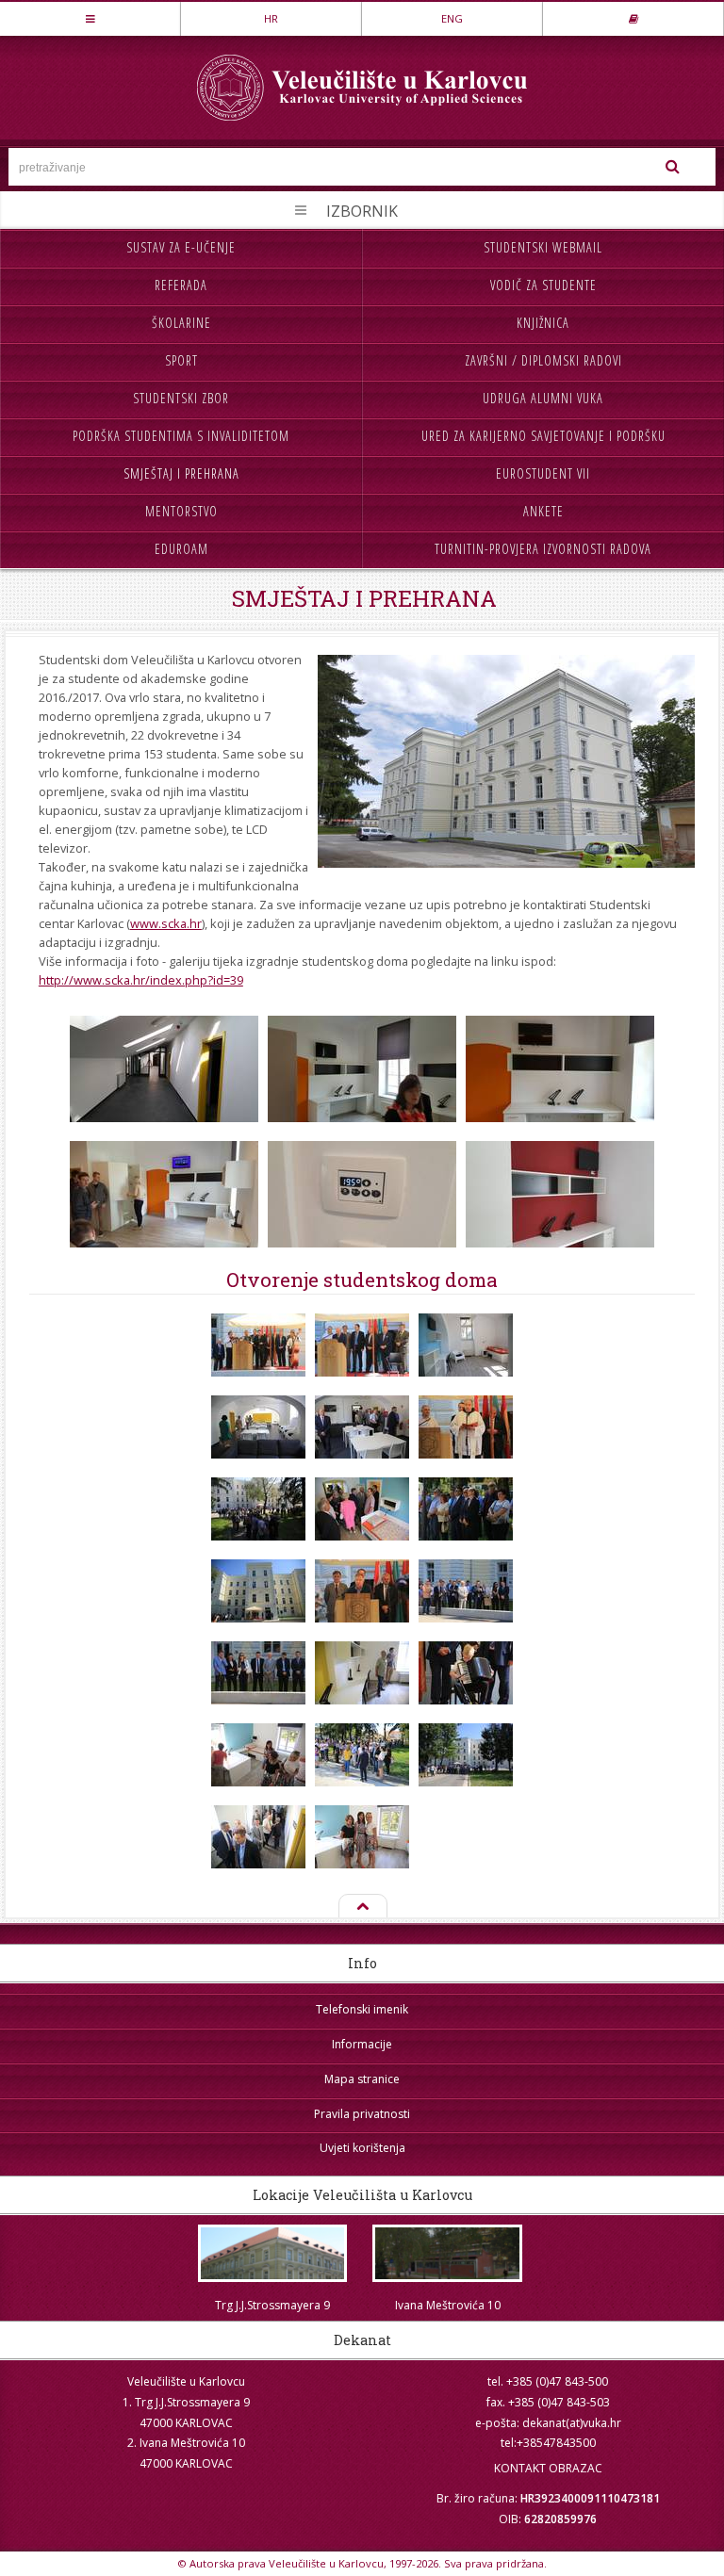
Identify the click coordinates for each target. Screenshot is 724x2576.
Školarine (181, 323)
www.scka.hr (166, 923)
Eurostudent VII (543, 473)
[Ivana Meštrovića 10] (448, 2253)
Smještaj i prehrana (181, 473)
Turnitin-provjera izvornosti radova (543, 549)
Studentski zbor (181, 398)
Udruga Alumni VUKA (543, 398)
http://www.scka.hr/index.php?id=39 (141, 980)
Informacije (362, 2044)
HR (271, 18)
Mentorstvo (181, 511)
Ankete (543, 511)
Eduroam (181, 549)
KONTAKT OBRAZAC (548, 2468)
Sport (181, 360)
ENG (452, 18)
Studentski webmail (543, 247)
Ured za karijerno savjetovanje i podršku (543, 436)
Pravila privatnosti (362, 2114)
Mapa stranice (362, 2079)
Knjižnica (543, 323)
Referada (181, 285)
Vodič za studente (543, 285)
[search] (673, 167)
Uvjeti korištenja (362, 2148)
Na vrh (362, 1907)
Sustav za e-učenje (181, 247)
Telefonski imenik (362, 2009)
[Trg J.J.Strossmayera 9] (272, 2253)
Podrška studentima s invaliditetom (181, 436)
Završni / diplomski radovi (543, 360)
